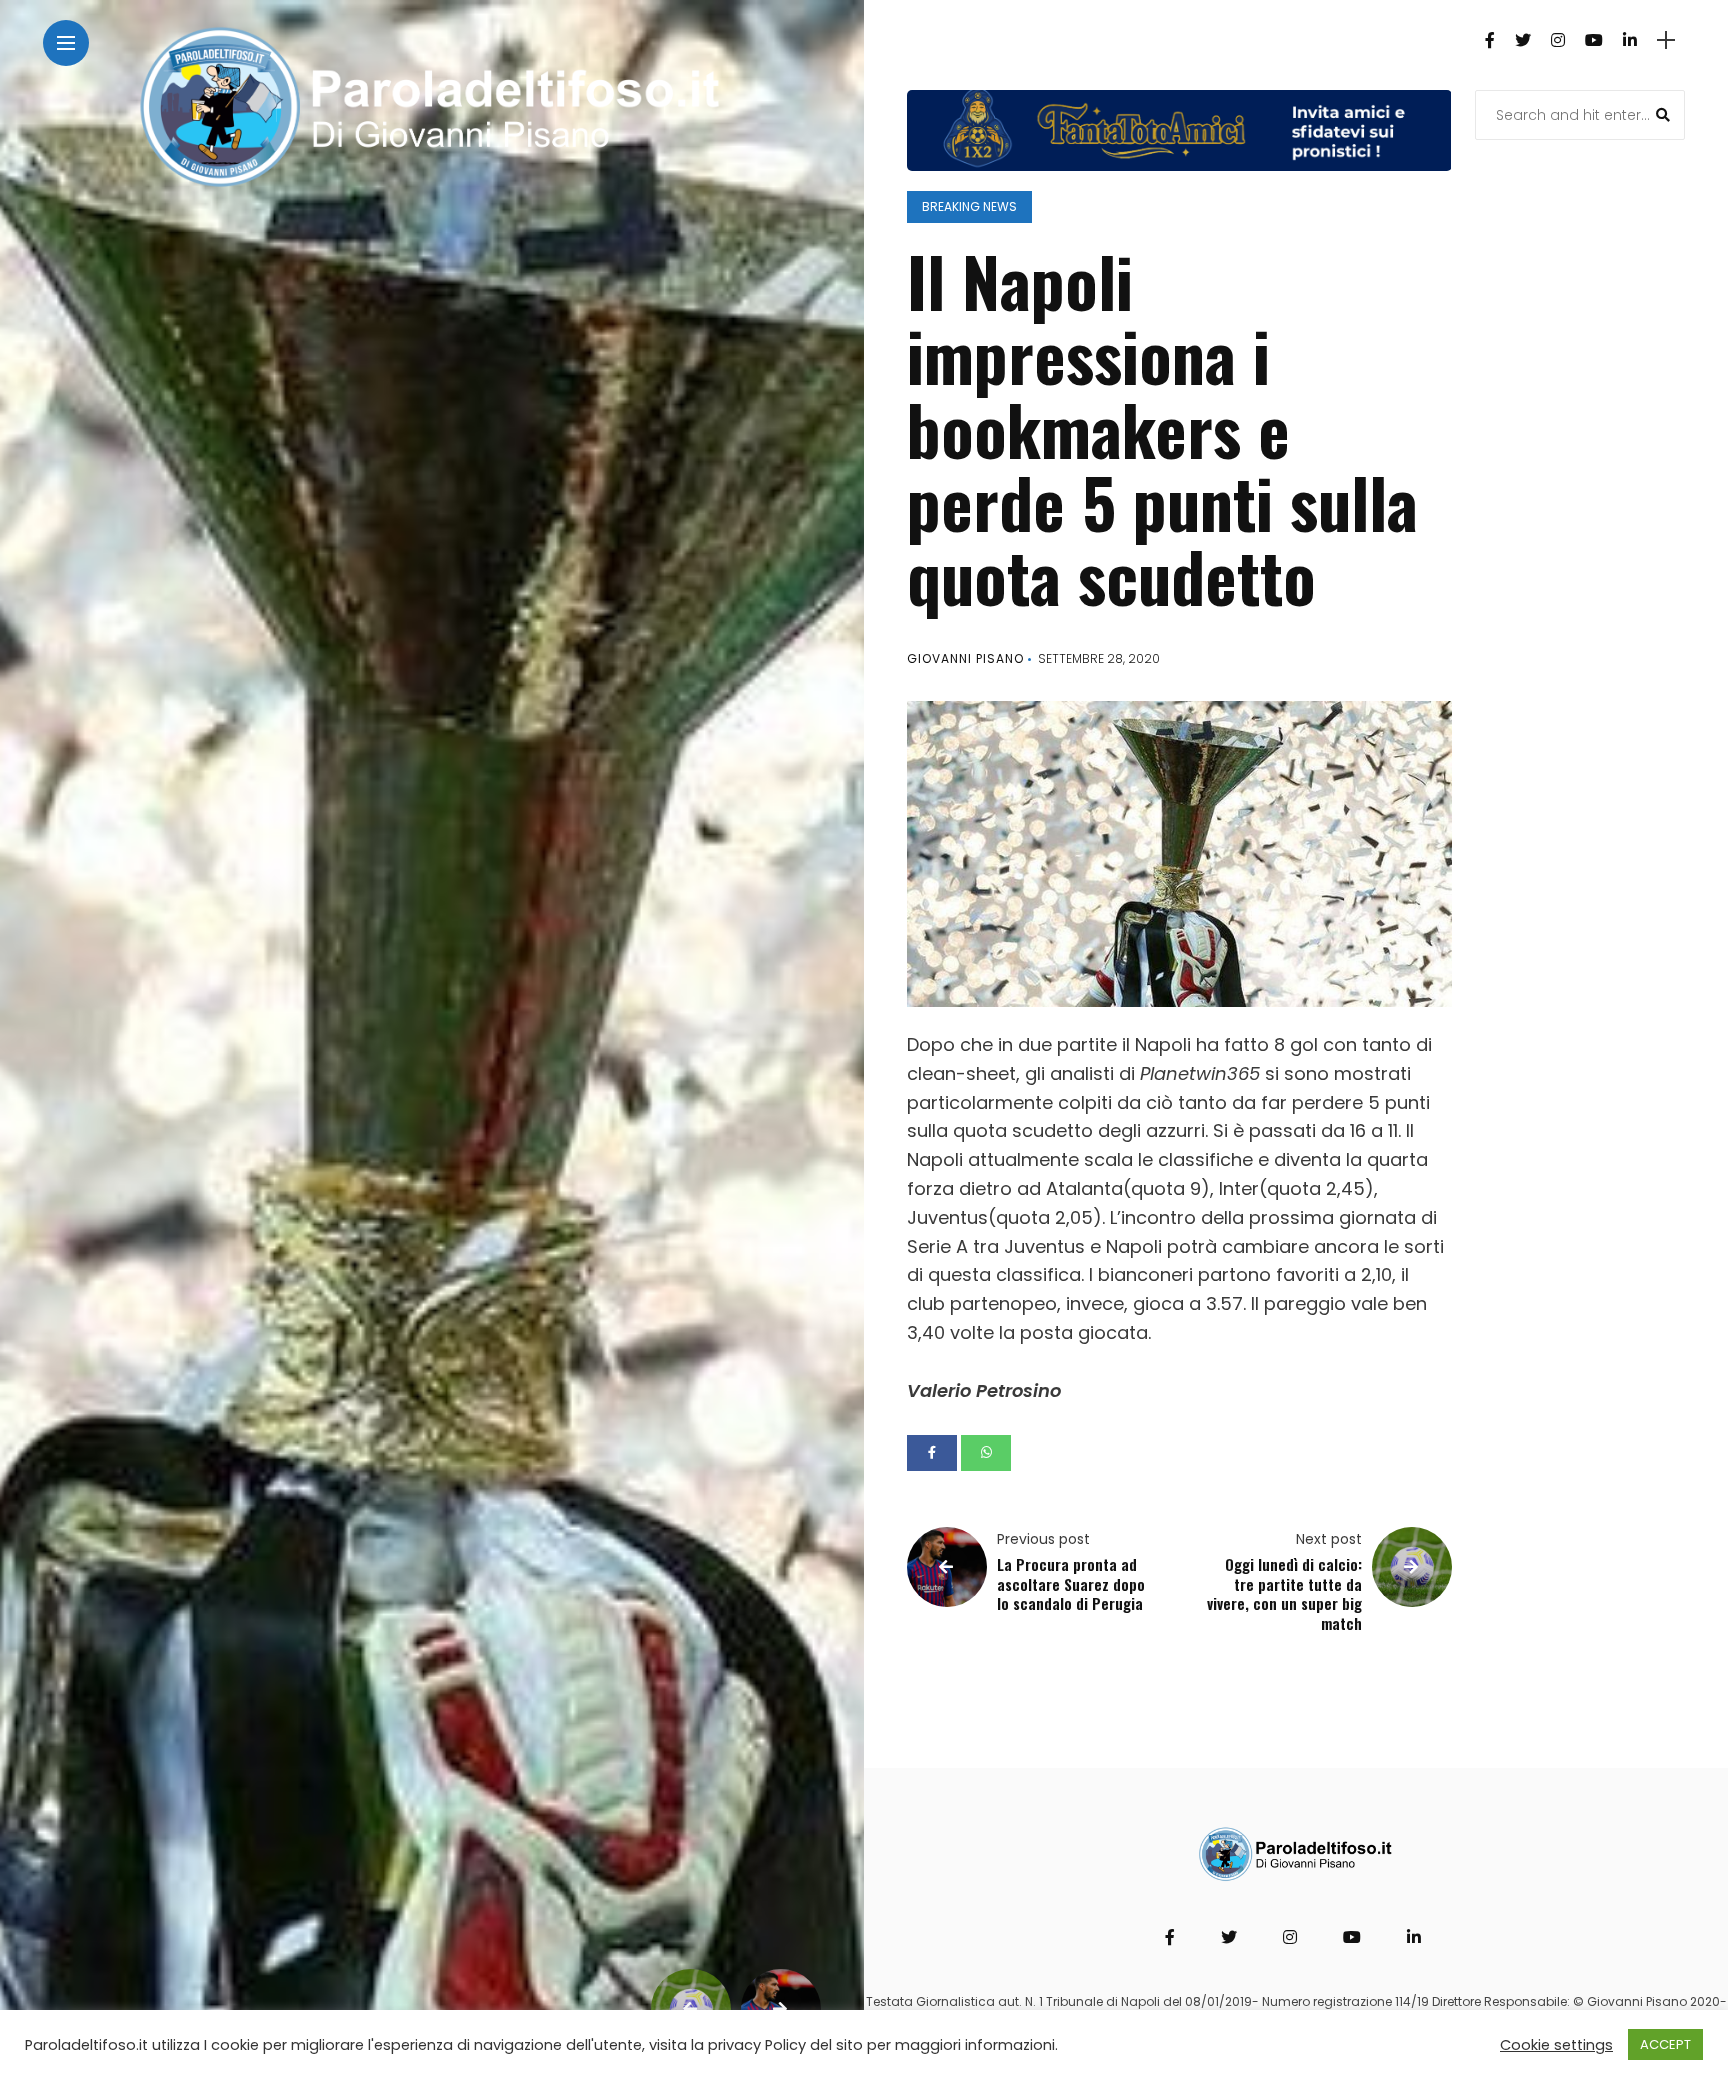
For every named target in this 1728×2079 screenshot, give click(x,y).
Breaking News (969, 206)
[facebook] (932, 1453)
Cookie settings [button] (1556, 2045)
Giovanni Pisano (965, 658)
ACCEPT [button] (1665, 2044)
